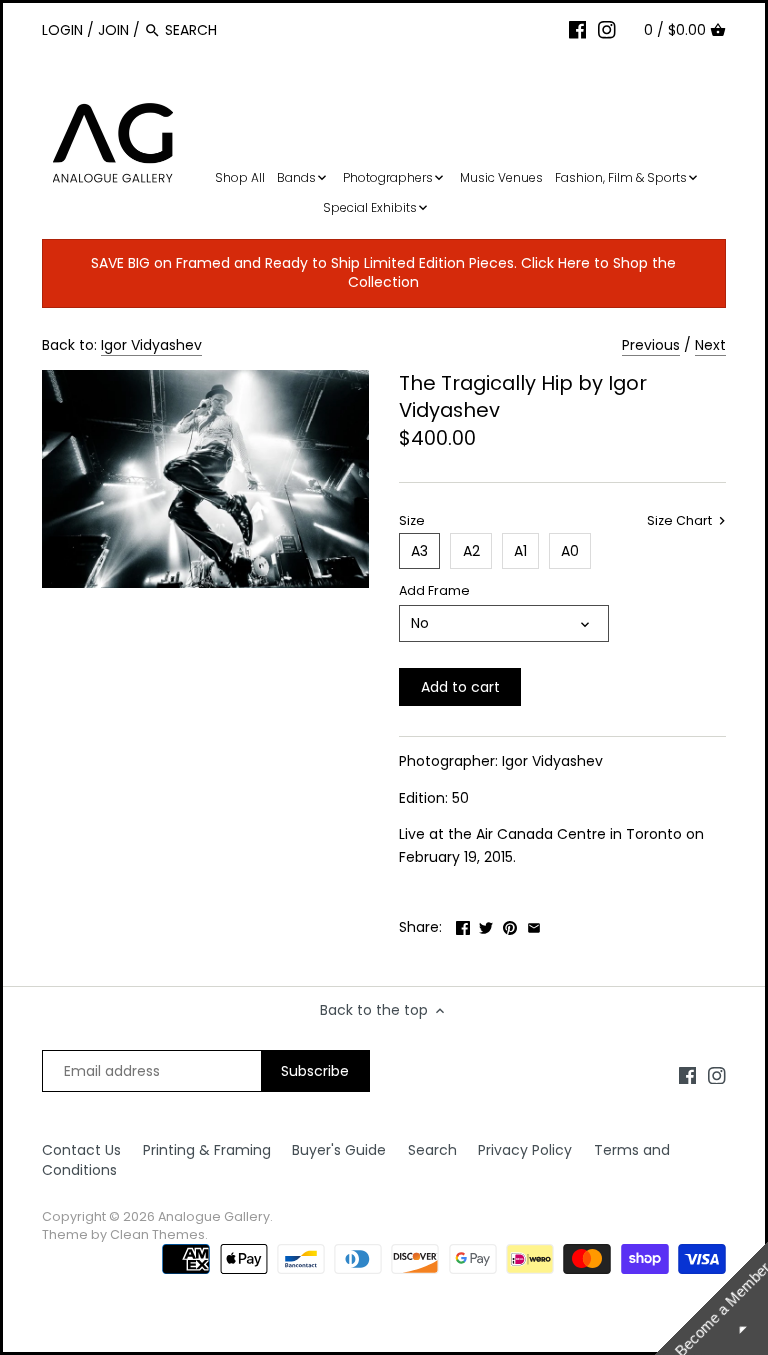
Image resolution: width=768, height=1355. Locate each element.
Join (113, 30)
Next (710, 345)
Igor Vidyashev (151, 345)
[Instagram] (607, 29)
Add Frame (434, 590)
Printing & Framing (207, 1150)
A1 (520, 551)
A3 (419, 551)
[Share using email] (534, 925)
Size (412, 520)
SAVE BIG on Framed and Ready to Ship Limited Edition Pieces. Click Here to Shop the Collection (383, 273)
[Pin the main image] (510, 925)
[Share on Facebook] (463, 925)
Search (432, 1150)
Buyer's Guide (339, 1150)
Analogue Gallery (214, 1216)
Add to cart (460, 687)
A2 (471, 551)
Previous (651, 345)
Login (62, 30)
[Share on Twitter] (486, 925)
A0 (570, 551)
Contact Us (81, 1150)
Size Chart (681, 521)
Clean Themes (157, 1234)
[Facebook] (578, 29)
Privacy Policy (525, 1150)
